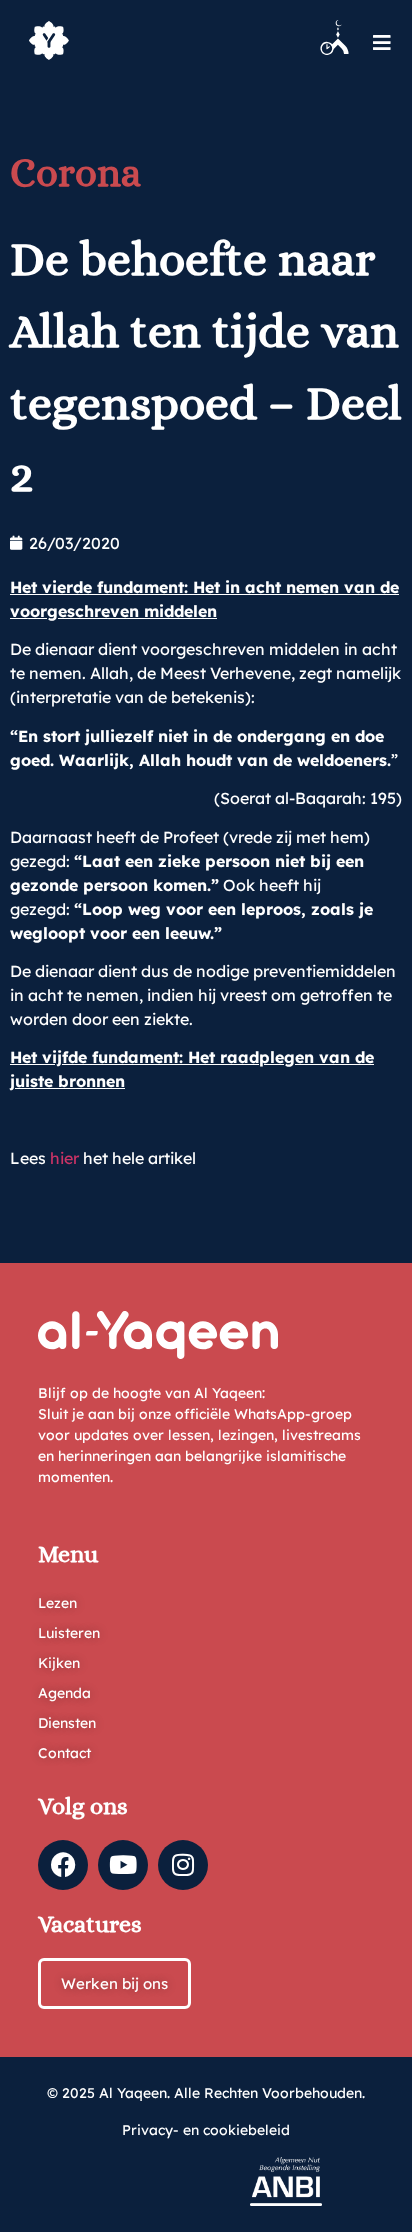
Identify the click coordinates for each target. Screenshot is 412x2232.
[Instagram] (183, 1865)
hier (64, 1158)
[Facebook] (63, 1865)
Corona (75, 172)
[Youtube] (123, 1865)
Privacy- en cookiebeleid (206, 2130)
